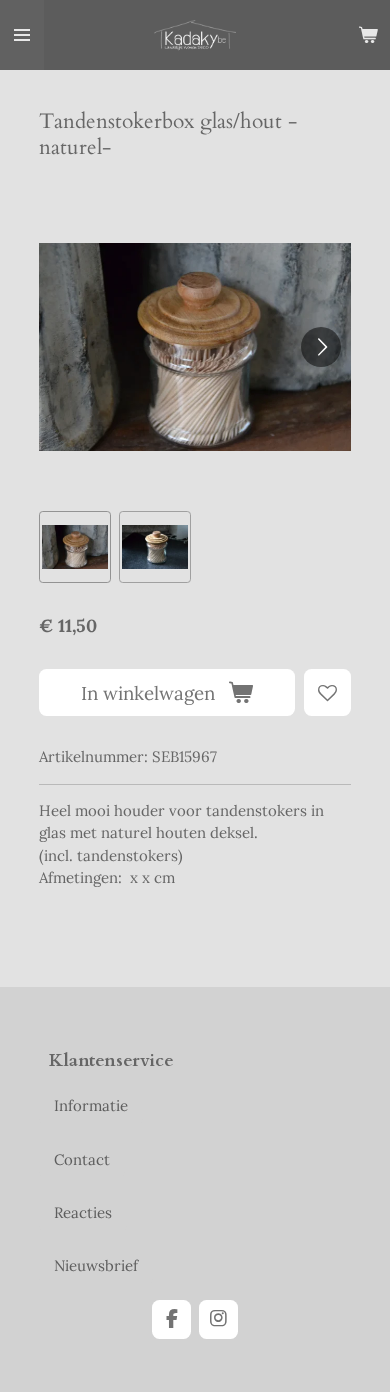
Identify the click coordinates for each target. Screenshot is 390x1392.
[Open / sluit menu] (22, 35)
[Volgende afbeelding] (321, 347)
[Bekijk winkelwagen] (368, 35)
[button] (75, 547)
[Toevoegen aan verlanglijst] (327, 692)
